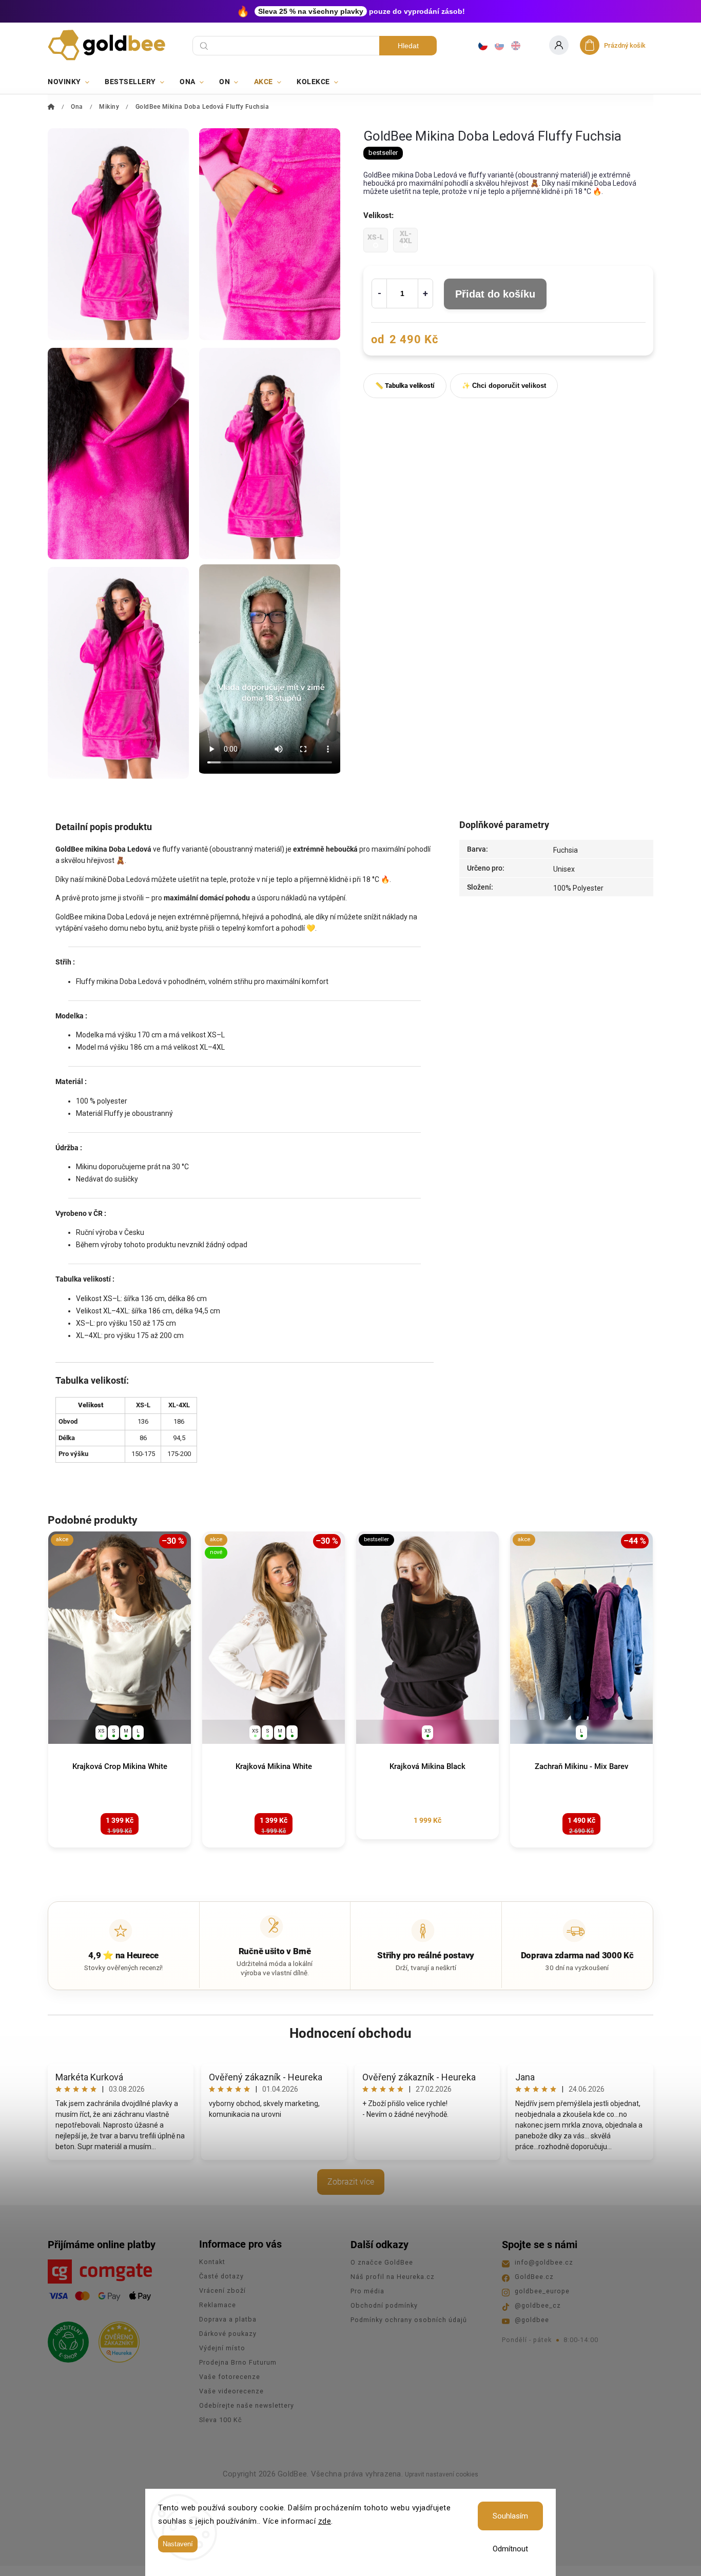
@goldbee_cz (538, 2305)
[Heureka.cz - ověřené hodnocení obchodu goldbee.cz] (115, 2339)
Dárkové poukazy (228, 2334)
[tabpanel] (120, 1689)
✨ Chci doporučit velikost (504, 386)
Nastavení (178, 2544)
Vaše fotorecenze (230, 2377)
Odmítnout (510, 2549)
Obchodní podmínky (384, 2305)
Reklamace (218, 2305)
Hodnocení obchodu (350, 2033)
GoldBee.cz (534, 2277)
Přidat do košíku (495, 294)
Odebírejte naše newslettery (247, 2405)
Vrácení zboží (222, 2290)
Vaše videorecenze (231, 2391)
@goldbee (532, 2320)
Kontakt (212, 2262)
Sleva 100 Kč (221, 2420)
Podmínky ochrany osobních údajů (409, 2320)
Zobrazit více (351, 2182)
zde (325, 2521)
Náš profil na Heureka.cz (393, 2277)
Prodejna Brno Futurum (238, 2362)
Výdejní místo (222, 2348)
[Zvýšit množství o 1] (425, 293)
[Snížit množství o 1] (379, 293)
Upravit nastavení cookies (442, 2474)
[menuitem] (72, 82)
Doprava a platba (228, 2319)
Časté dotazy (221, 2276)
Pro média (367, 2291)
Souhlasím (510, 2516)
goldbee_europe (542, 2291)
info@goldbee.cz (544, 2262)
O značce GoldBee (382, 2262)
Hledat (408, 46)
